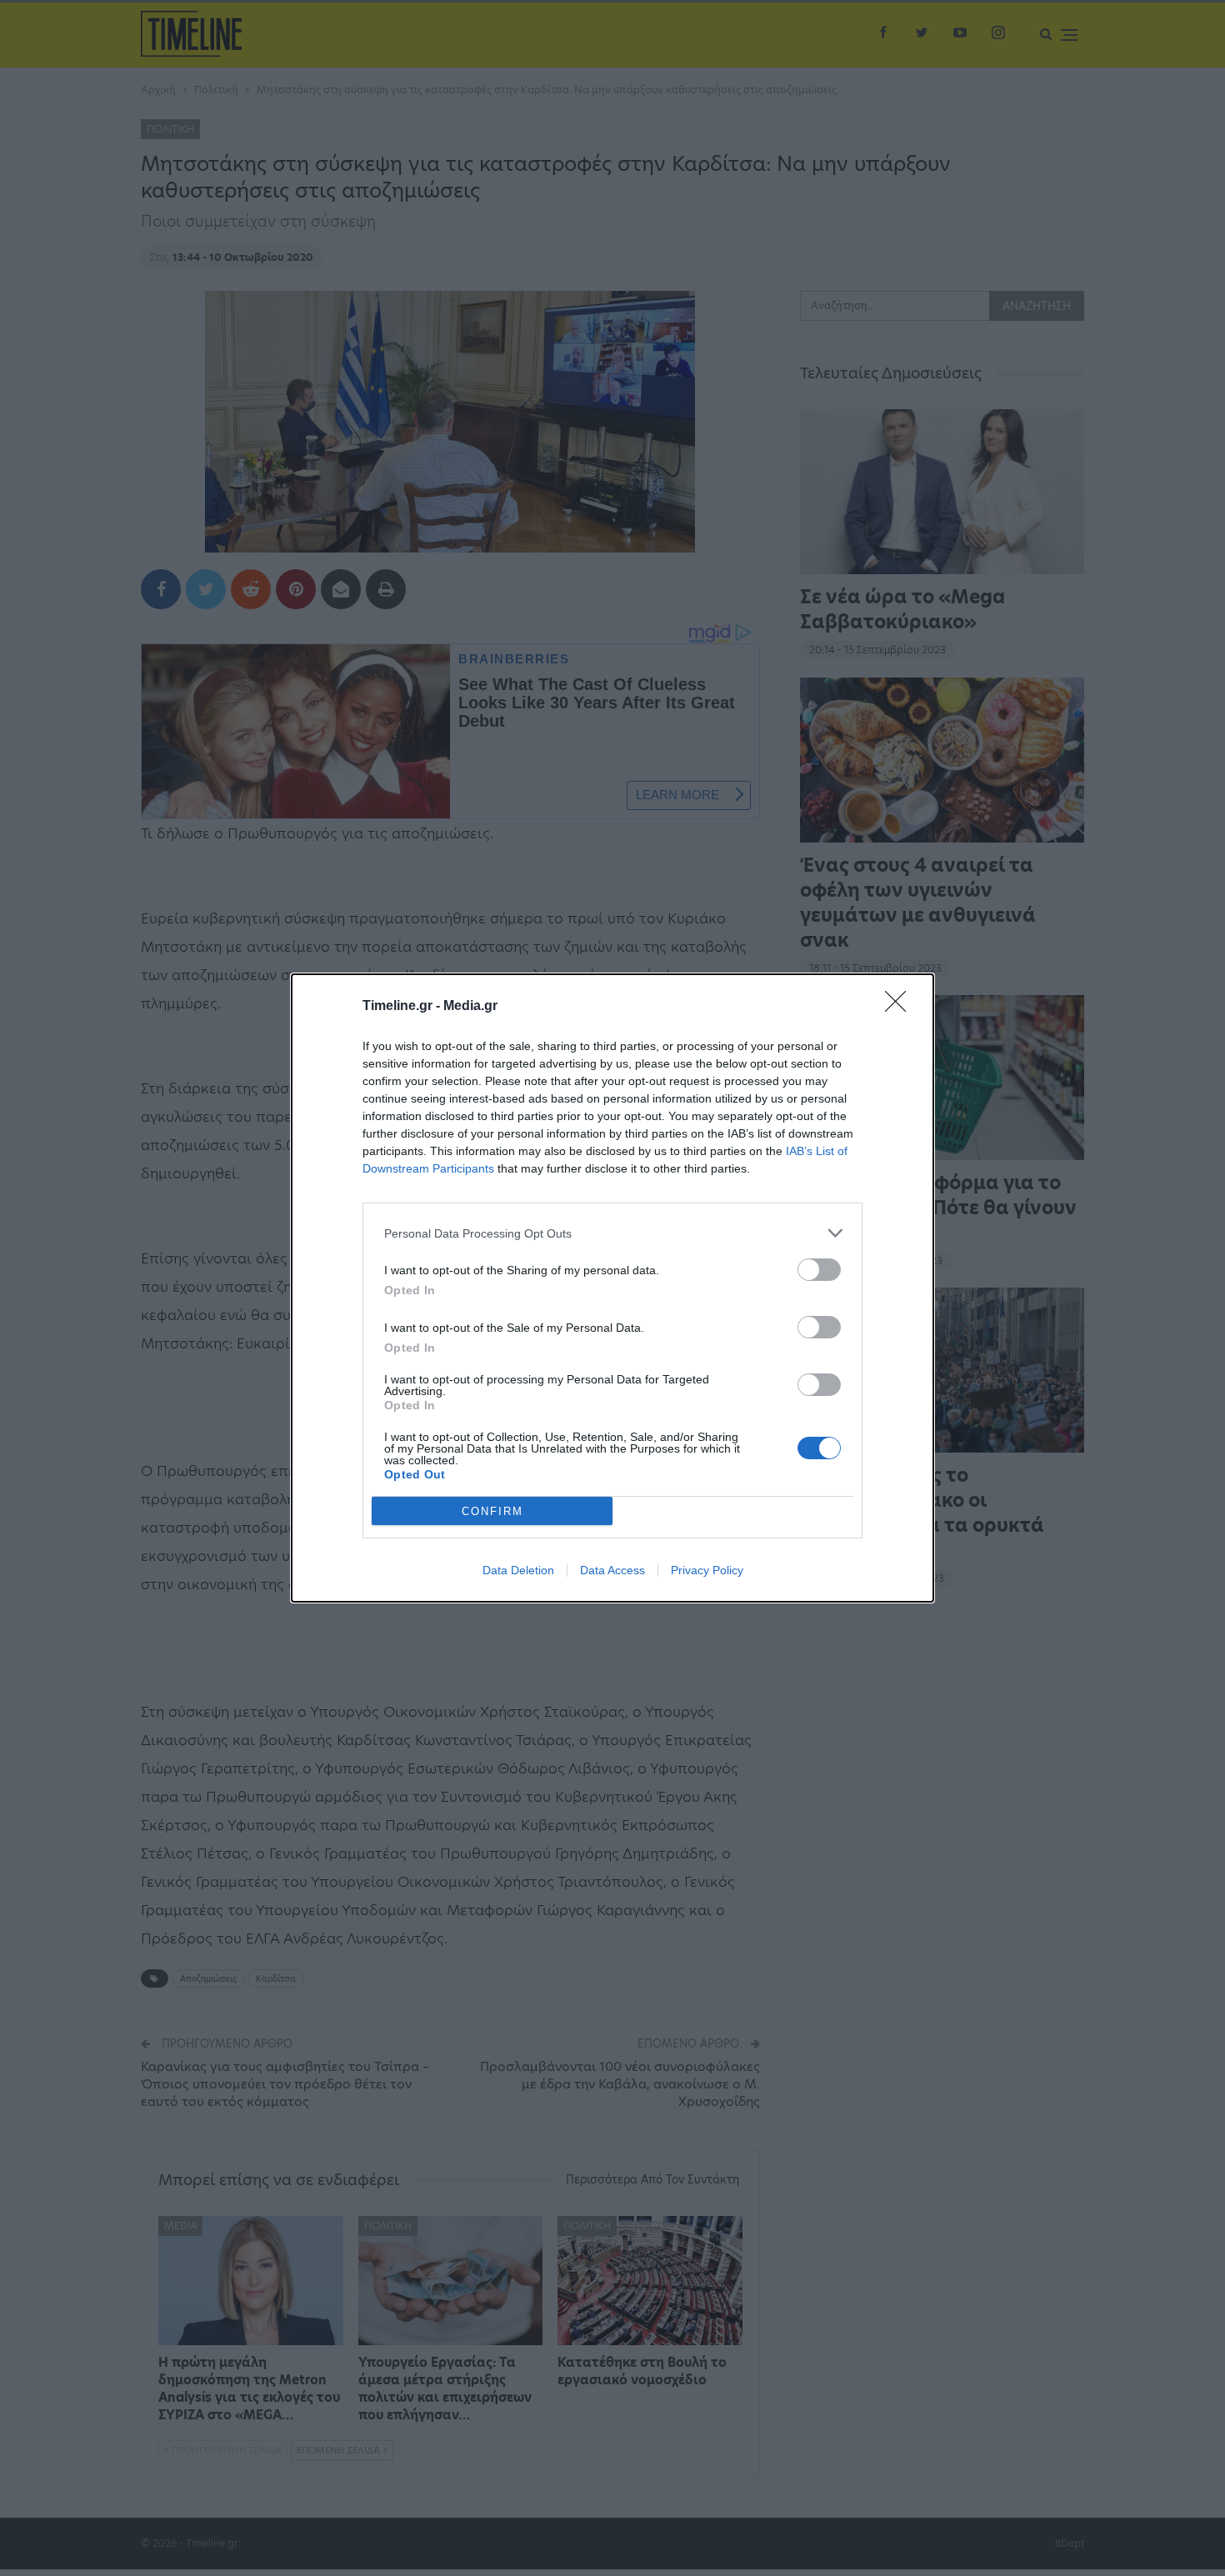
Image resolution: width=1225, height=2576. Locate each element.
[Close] (901, 1007)
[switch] (819, 1270)
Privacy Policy (707, 1570)
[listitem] (612, 1233)
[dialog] (612, 1288)
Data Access (612, 1570)
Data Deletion (518, 1570)
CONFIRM (492, 1511)
